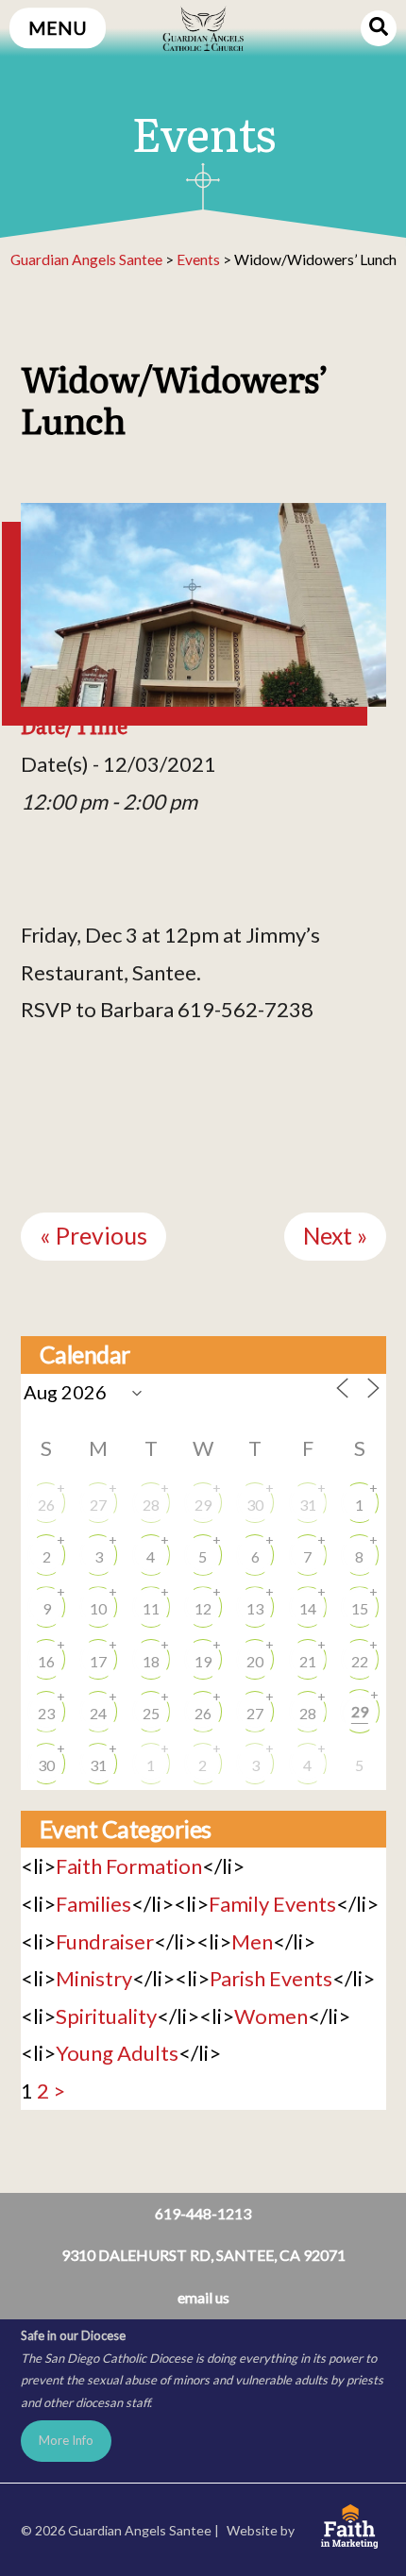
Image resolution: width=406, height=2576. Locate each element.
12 (203, 1608)
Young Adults (117, 2053)
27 (98, 1505)
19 (203, 1661)
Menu (58, 28)
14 (308, 1608)
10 (98, 1608)
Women (271, 2016)
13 (255, 1608)
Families (93, 1904)
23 (46, 1713)
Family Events (272, 1904)
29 (203, 1505)
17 (98, 1661)
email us (203, 2297)
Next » (335, 1236)
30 (255, 1505)
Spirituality (106, 2016)
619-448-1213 (203, 2213)
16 (46, 1661)
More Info (66, 2440)
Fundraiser (105, 1941)
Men (252, 1941)
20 (255, 1661)
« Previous (93, 1236)
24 (98, 1713)
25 (151, 1713)
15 (360, 1608)
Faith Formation (129, 1866)
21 (308, 1661)
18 (151, 1661)
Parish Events (271, 1978)
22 (360, 1661)
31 (308, 1505)
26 (46, 1505)
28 (151, 1505)
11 (151, 1608)
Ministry (94, 1978)
